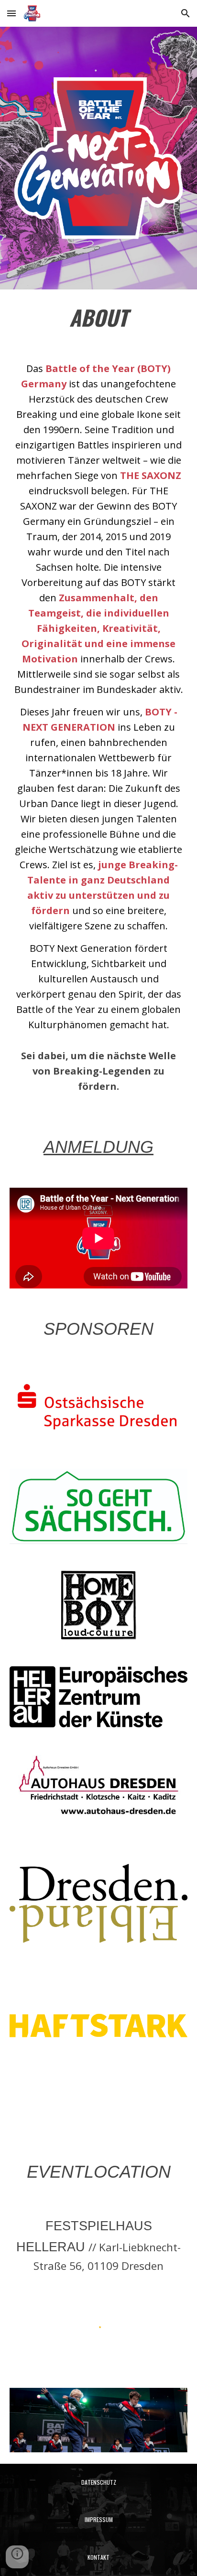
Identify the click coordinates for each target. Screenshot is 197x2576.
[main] (98, 318)
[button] (11, 13)
